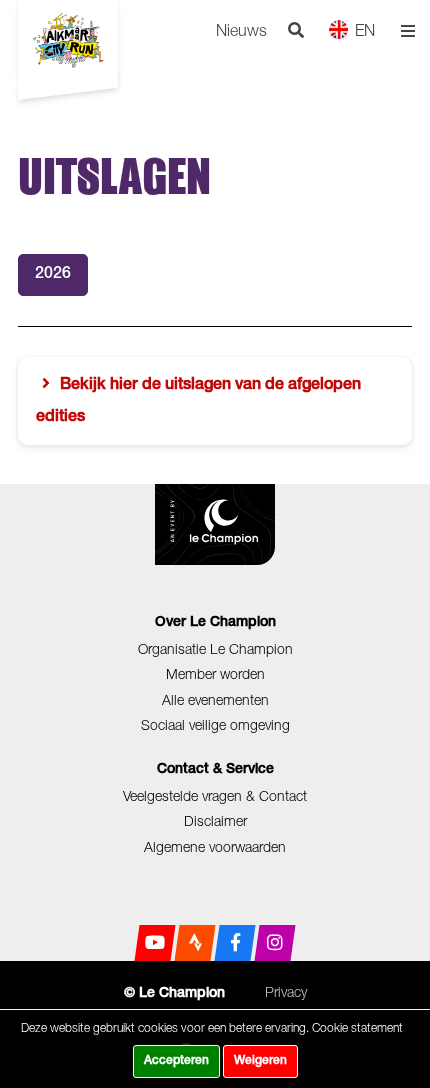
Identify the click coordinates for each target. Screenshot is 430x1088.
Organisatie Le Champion (215, 648)
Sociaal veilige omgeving (215, 724)
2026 (53, 275)
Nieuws (241, 30)
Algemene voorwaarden (215, 846)
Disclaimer (215, 820)
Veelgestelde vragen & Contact (215, 795)
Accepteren (176, 1061)
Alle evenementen (215, 699)
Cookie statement (357, 1027)
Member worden (215, 673)
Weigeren (260, 1061)
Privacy (286, 991)
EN (365, 30)
